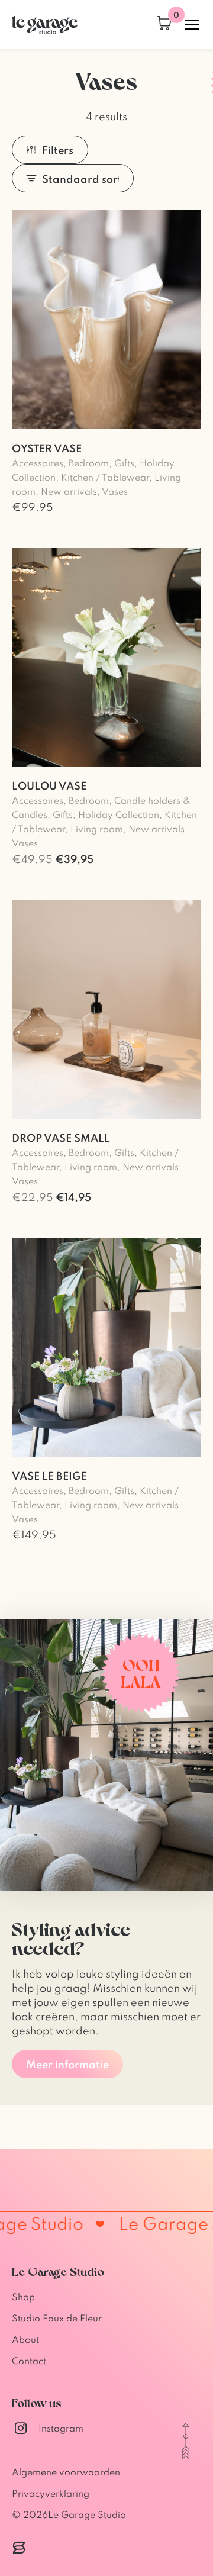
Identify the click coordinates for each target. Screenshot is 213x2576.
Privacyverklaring (51, 2493)
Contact (29, 2361)
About (25, 2339)
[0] (164, 25)
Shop (23, 2297)
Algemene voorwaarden (66, 2472)
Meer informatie (67, 2064)
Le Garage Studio (87, 2514)
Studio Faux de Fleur (57, 2318)
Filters (58, 150)
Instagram (61, 2428)
